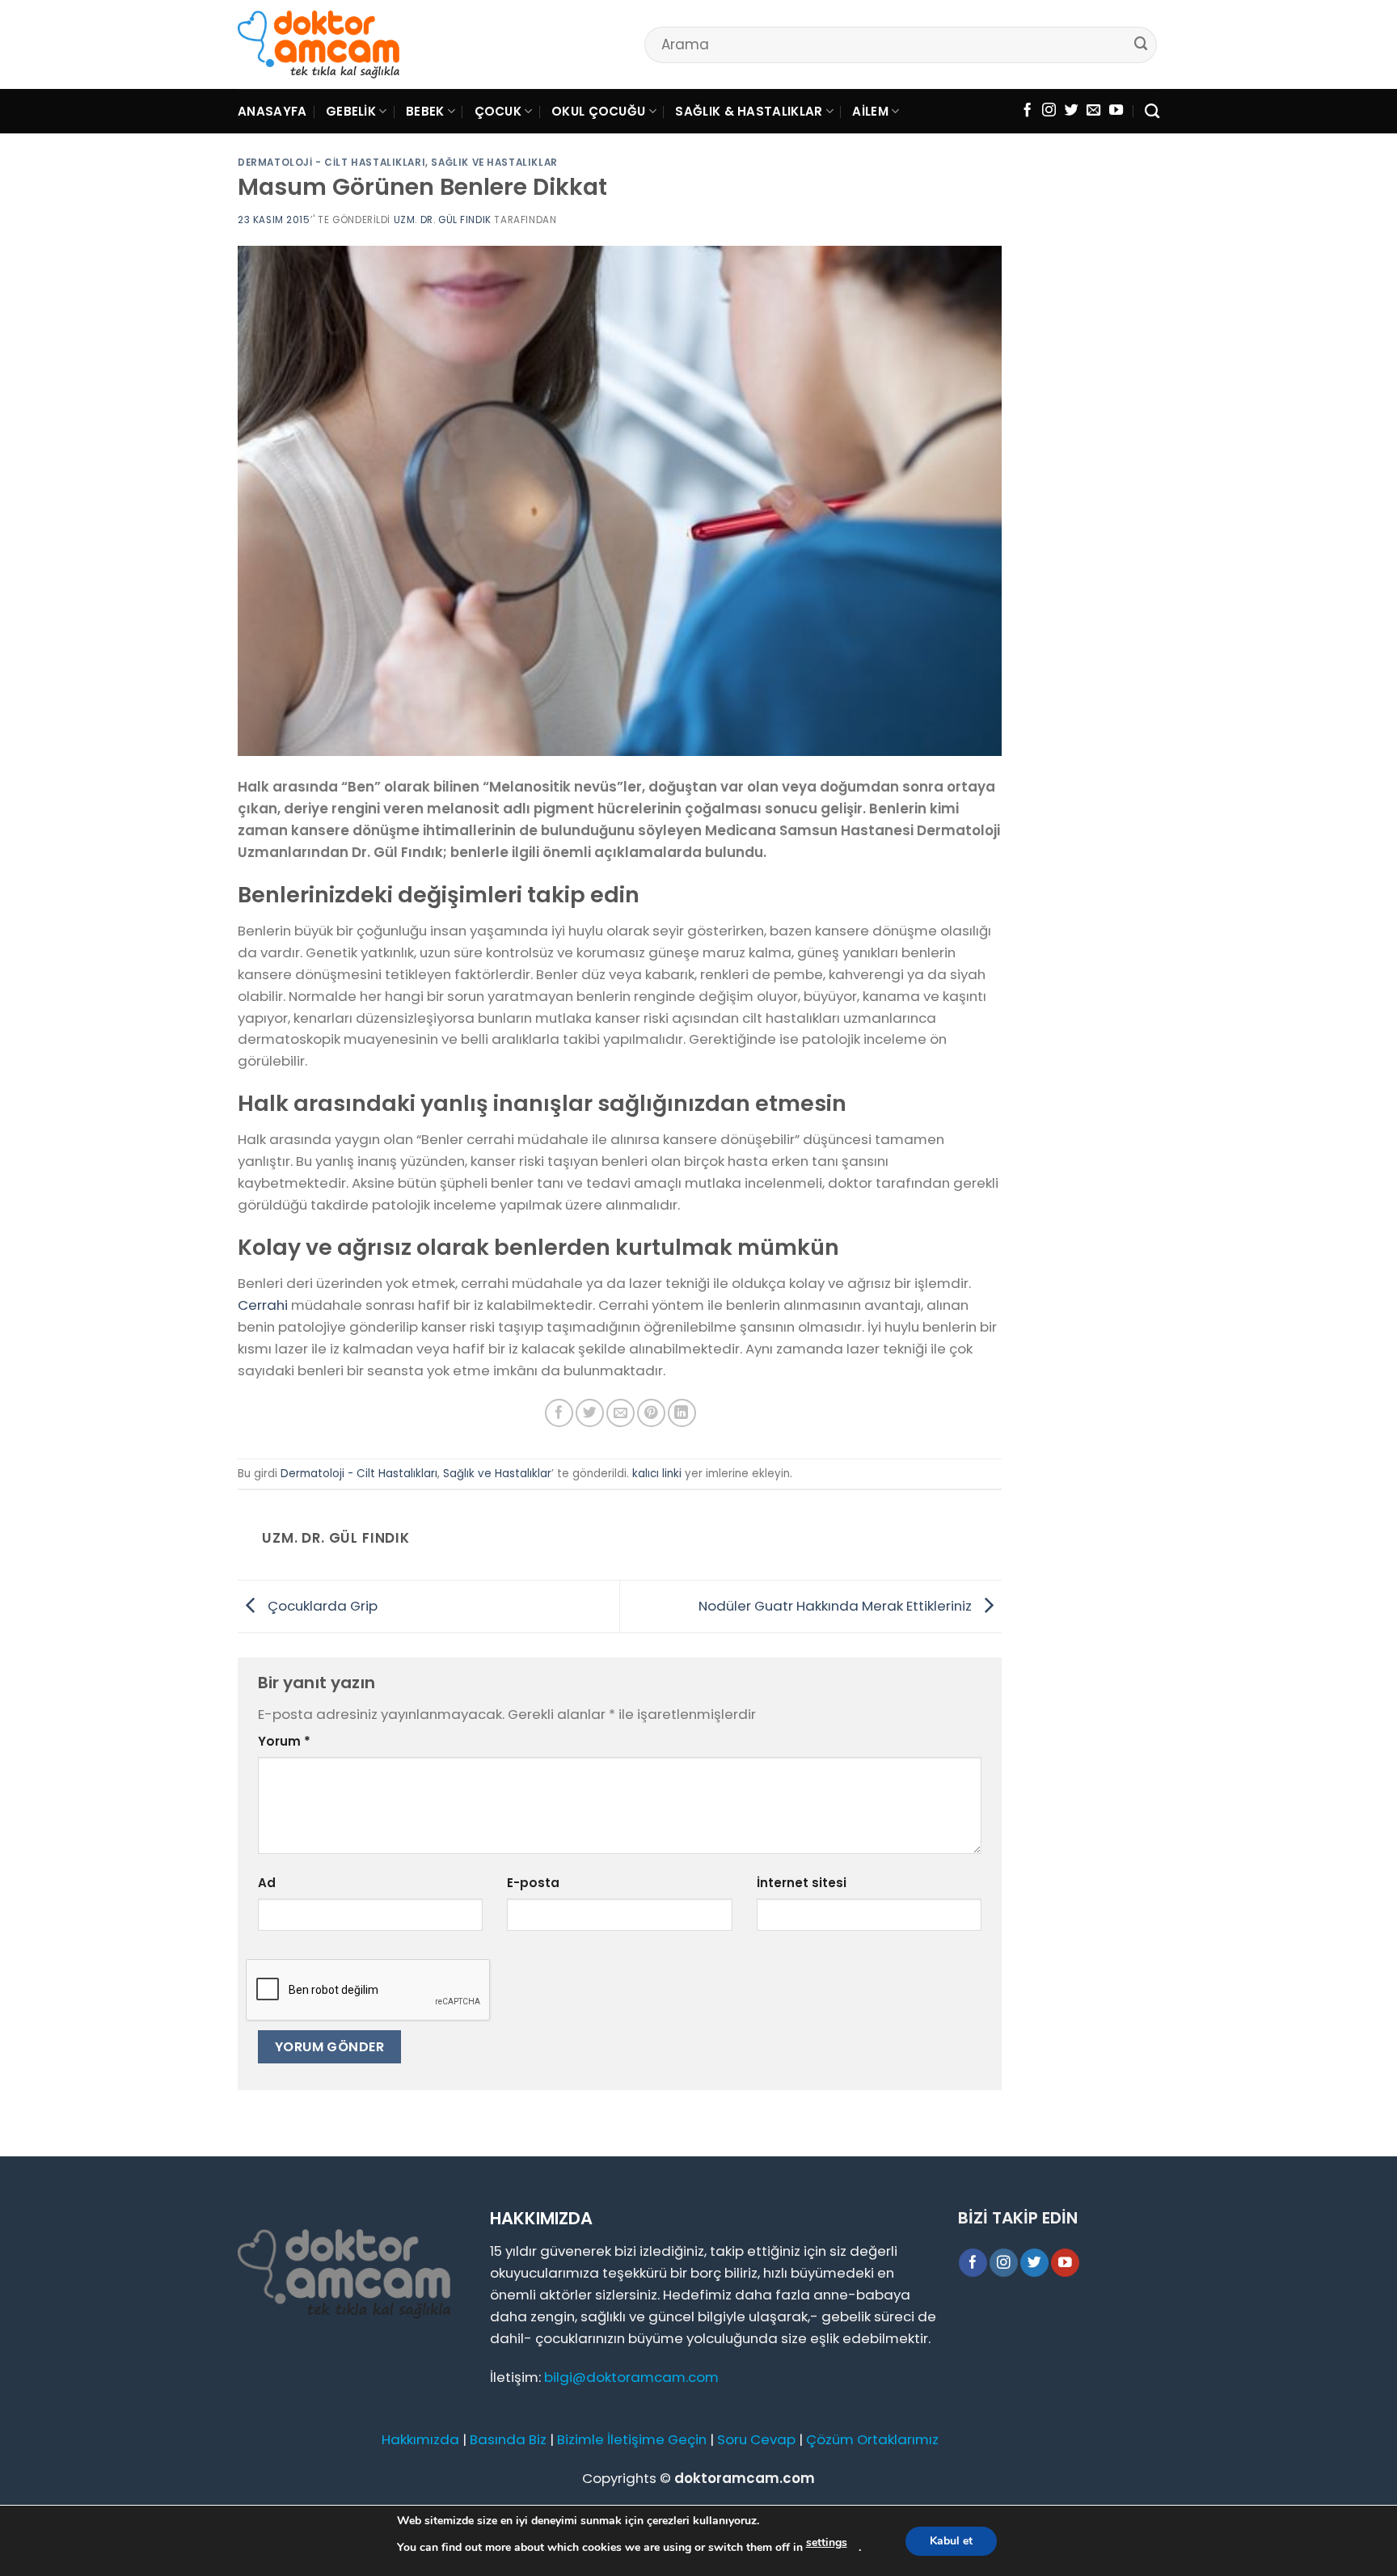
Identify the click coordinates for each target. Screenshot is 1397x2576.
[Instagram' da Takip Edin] (1049, 111)
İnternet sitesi (802, 1883)
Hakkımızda (420, 2439)
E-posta (533, 1883)
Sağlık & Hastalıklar (749, 111)
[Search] (1152, 112)
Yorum (284, 1741)
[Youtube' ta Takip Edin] (1116, 111)
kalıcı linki (657, 1474)
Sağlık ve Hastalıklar (494, 163)
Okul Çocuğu (598, 111)
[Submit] (1142, 44)
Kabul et (951, 2541)
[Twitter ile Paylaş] (590, 1413)
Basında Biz (508, 2439)
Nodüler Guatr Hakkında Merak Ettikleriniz (837, 1605)
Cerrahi (263, 1305)
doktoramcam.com (745, 2478)
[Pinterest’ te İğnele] (651, 1413)
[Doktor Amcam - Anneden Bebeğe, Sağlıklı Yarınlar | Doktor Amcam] (319, 45)
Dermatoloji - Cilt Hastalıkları (331, 163)
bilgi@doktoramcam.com (631, 2377)
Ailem (870, 111)
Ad (267, 1883)
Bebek (425, 111)
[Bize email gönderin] (1093, 111)
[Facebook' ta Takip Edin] (1027, 111)
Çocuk (498, 111)
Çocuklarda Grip (321, 1605)
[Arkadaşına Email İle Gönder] (620, 1413)
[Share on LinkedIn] (682, 1413)
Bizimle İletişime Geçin (632, 2439)
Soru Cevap (756, 2439)
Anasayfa (272, 111)
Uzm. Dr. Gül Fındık (443, 220)
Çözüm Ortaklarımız (872, 2439)
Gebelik (351, 111)
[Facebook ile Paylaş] (559, 1413)
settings (827, 2542)
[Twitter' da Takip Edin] (1072, 111)
